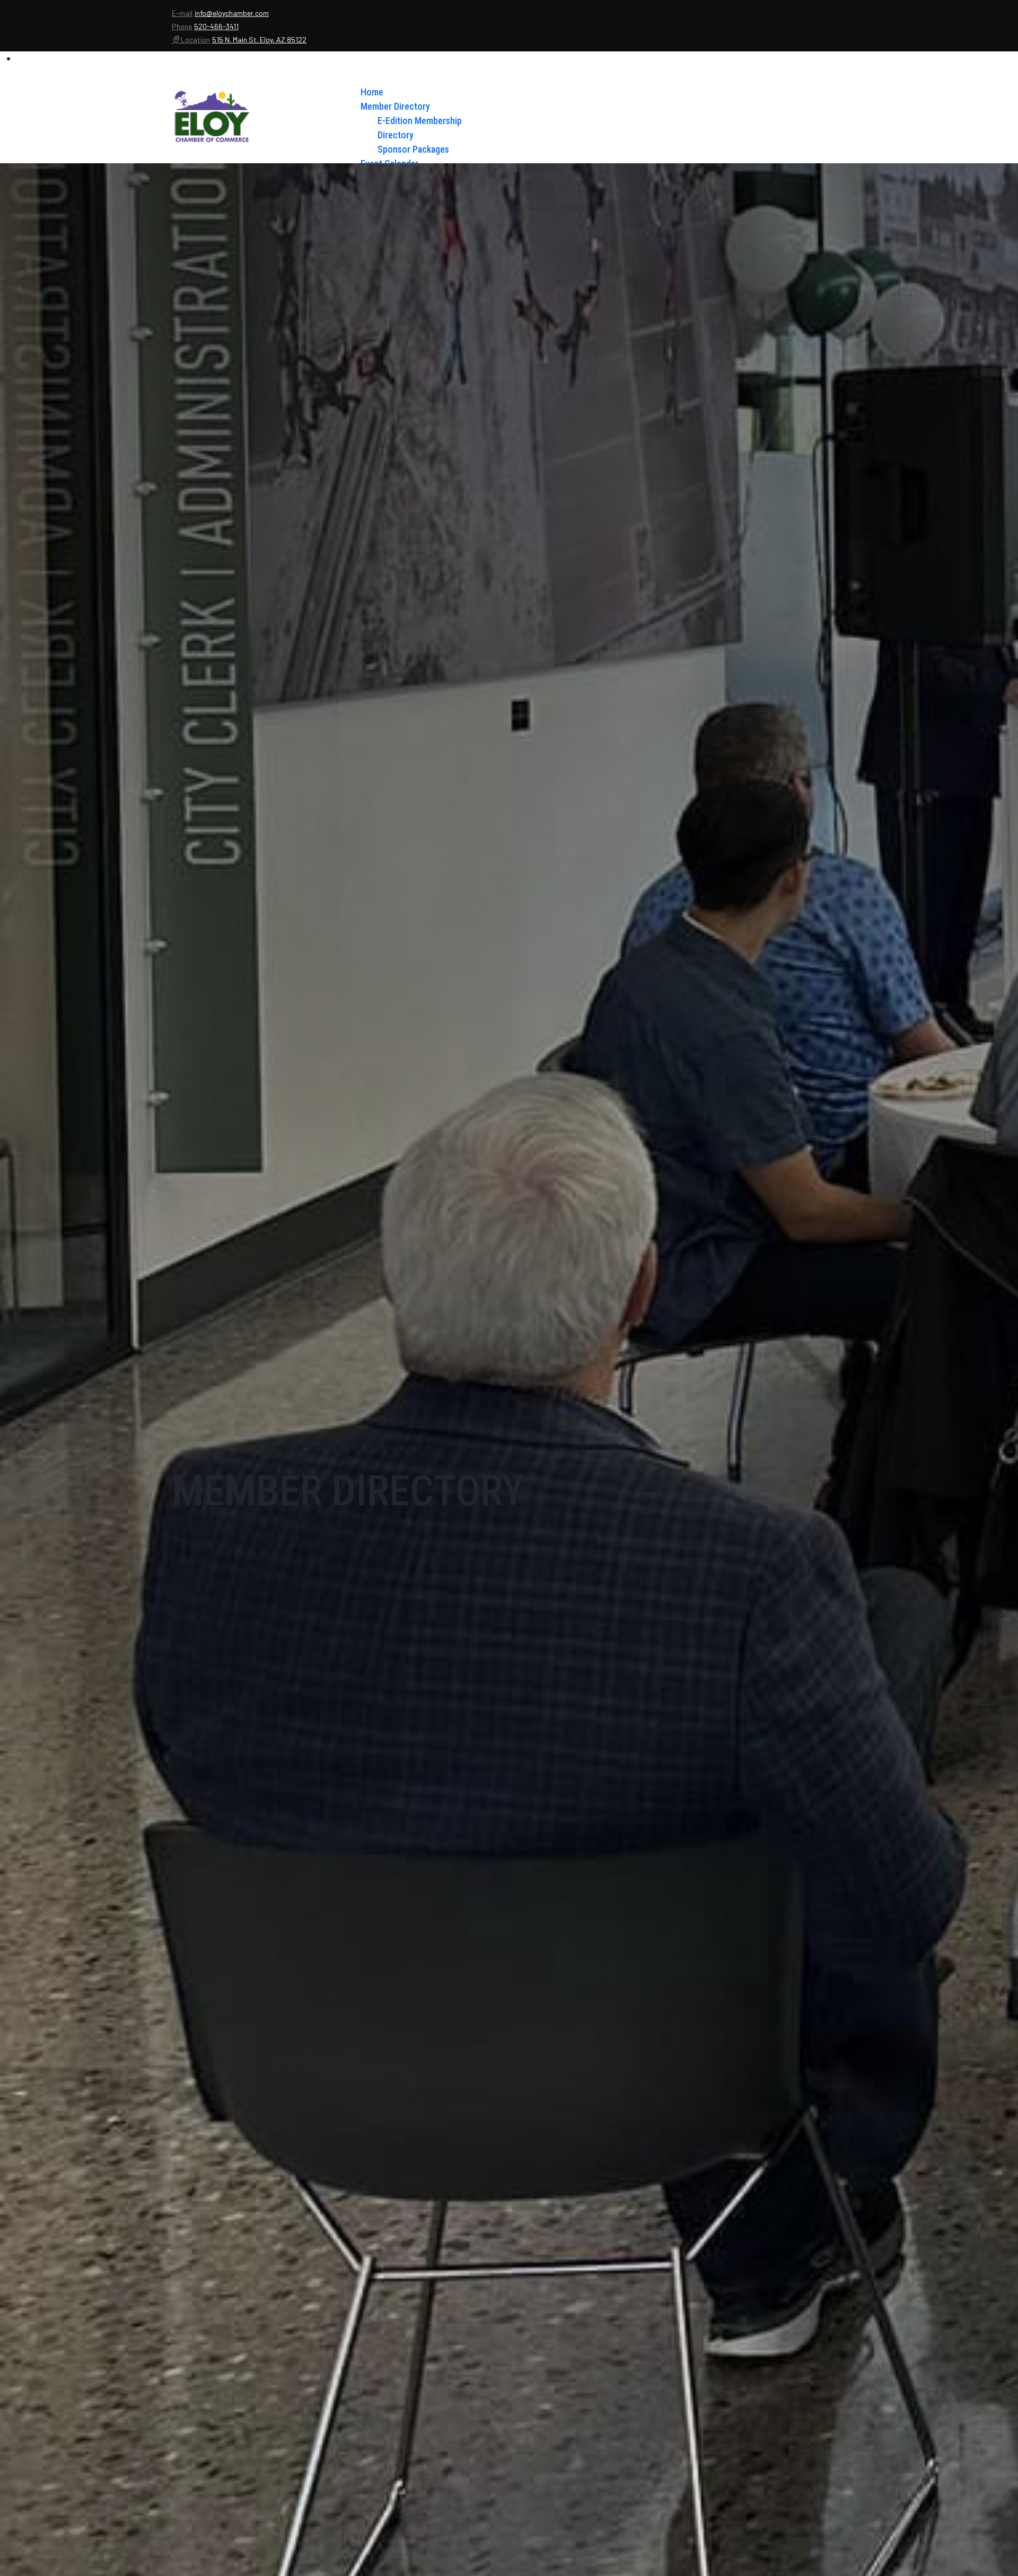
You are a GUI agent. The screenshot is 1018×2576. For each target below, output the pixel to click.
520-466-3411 (216, 26)
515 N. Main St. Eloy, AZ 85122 (259, 39)
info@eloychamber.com (232, 13)
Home (372, 92)
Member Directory (395, 106)
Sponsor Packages (413, 149)
